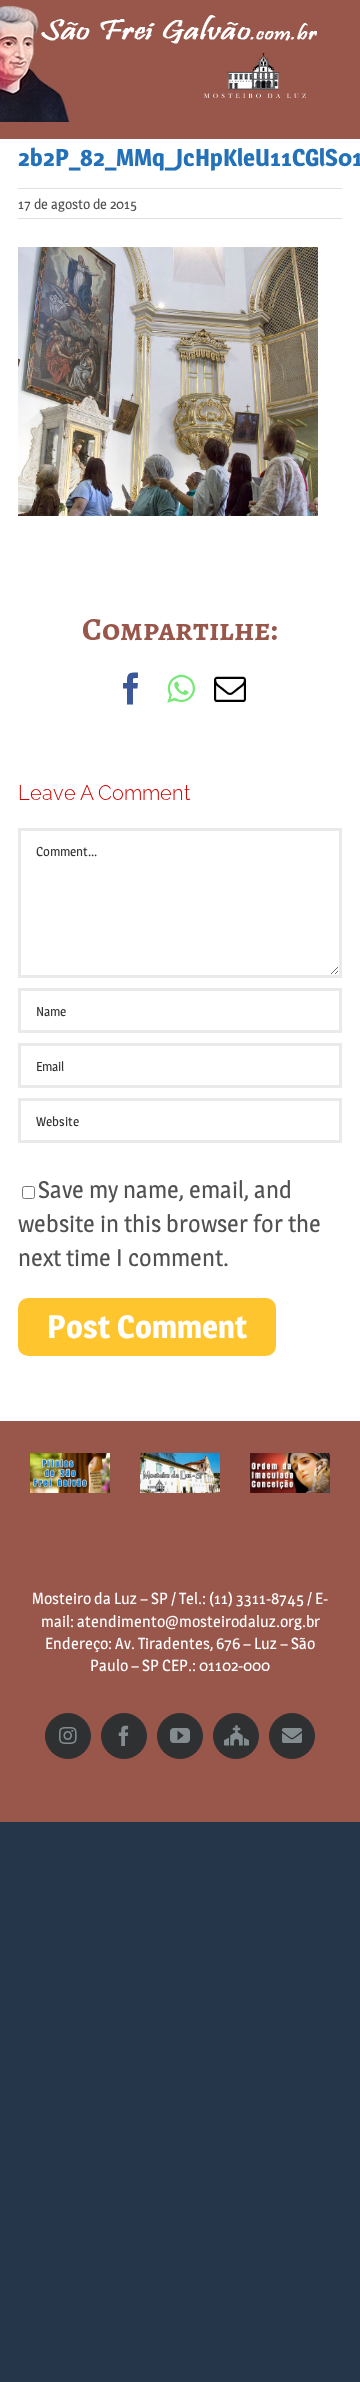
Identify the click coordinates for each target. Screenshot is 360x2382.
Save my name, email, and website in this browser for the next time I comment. (169, 1223)
